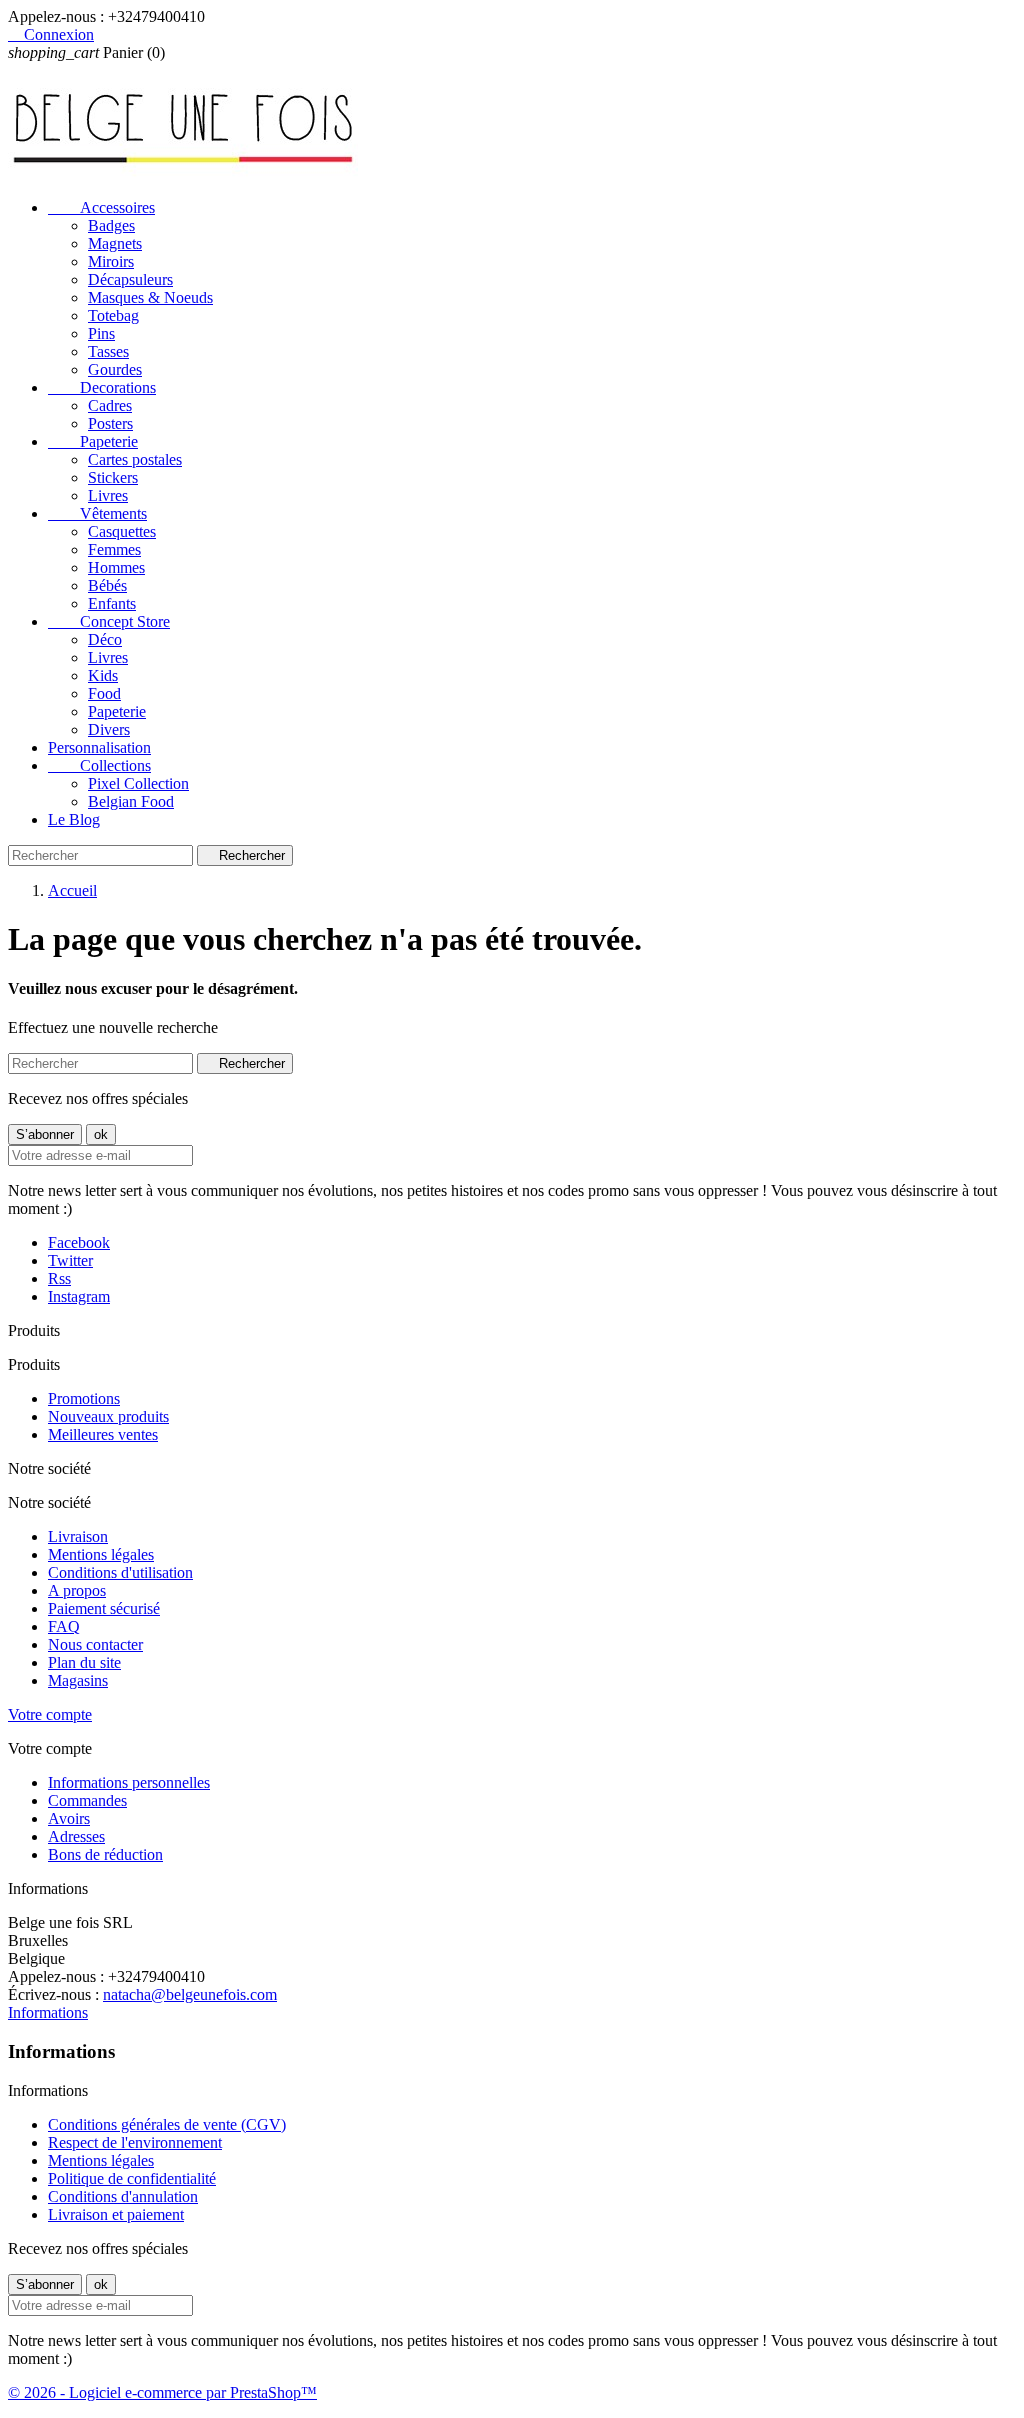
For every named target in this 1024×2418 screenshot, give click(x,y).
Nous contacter (95, 1644)
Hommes (116, 567)
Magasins (78, 1680)
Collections (99, 765)
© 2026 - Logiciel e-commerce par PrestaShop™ (162, 2392)
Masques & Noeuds (150, 297)
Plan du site (84, 1662)
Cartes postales (135, 459)
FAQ (64, 1626)
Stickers (113, 477)
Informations (48, 2012)
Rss (59, 1278)
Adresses (76, 1836)
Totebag (113, 315)
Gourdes (115, 369)
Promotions (84, 1398)
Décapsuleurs (130, 279)
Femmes (114, 549)
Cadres (110, 405)
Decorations (102, 387)
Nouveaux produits (108, 1416)
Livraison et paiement (116, 2214)
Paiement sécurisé (104, 1608)
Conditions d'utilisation (120, 1572)
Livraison (78, 1536)
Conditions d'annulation (123, 2196)
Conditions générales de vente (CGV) (167, 2124)
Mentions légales (101, 1554)
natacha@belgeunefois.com (190, 1994)
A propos (77, 1590)
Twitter (70, 1260)
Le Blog (74, 819)
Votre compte (50, 1714)
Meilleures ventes (103, 1434)
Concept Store (109, 621)
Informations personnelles (129, 1782)
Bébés (107, 585)
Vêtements (97, 513)
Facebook (79, 1242)
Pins (101, 333)
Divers (109, 729)
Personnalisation (99, 747)
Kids (103, 675)
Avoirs (69, 1818)
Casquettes (122, 531)
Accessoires (101, 207)
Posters (110, 423)
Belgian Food (131, 801)
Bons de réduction (105, 1854)
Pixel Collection (138, 783)
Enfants (112, 603)
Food (104, 693)
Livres (108, 495)
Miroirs (111, 261)
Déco (105, 639)
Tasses (108, 351)
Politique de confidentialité (132, 2178)
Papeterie (93, 441)
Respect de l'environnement (135, 2142)
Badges (111, 225)
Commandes (87, 1800)
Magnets (115, 243)
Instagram (79, 1296)
